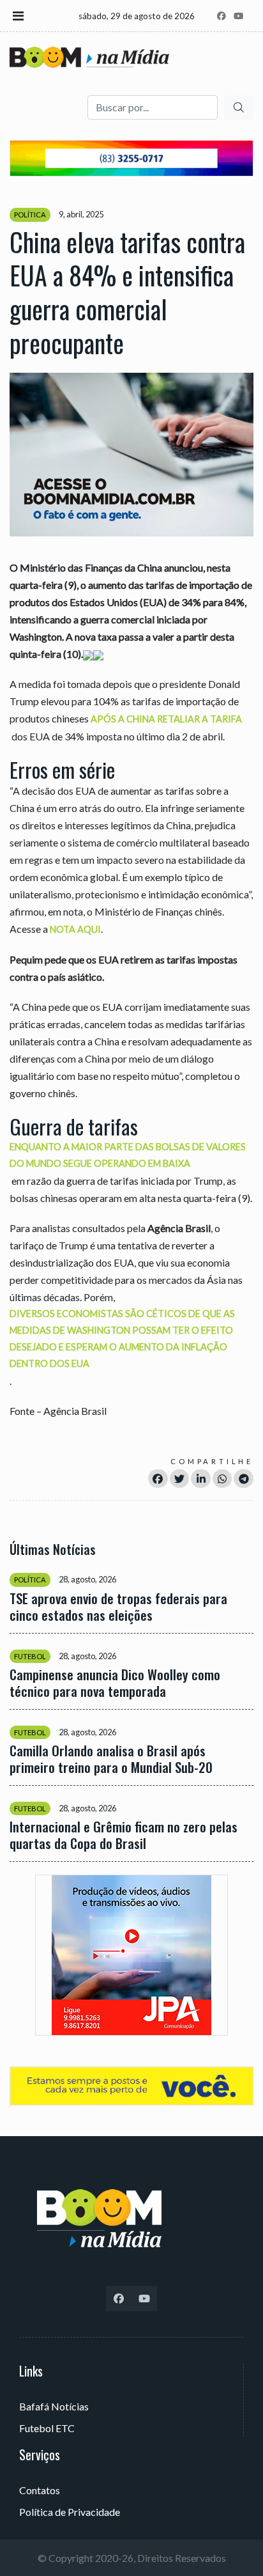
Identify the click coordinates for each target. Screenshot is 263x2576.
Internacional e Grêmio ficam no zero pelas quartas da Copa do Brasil (124, 1835)
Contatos (40, 2490)
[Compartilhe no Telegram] (244, 1479)
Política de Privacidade (70, 2512)
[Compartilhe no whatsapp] (222, 1479)
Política (30, 215)
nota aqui (75, 929)
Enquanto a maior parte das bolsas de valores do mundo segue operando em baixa (128, 1155)
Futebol (30, 1656)
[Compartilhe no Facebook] (158, 1479)
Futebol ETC (47, 2428)
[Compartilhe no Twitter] (180, 1479)
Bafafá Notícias (54, 2406)
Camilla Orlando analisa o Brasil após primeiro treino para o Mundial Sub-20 (111, 1759)
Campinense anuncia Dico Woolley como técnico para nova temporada (115, 1683)
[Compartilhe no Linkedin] (201, 1479)
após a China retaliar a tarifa (166, 719)
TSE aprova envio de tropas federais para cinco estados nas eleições (118, 1607)
